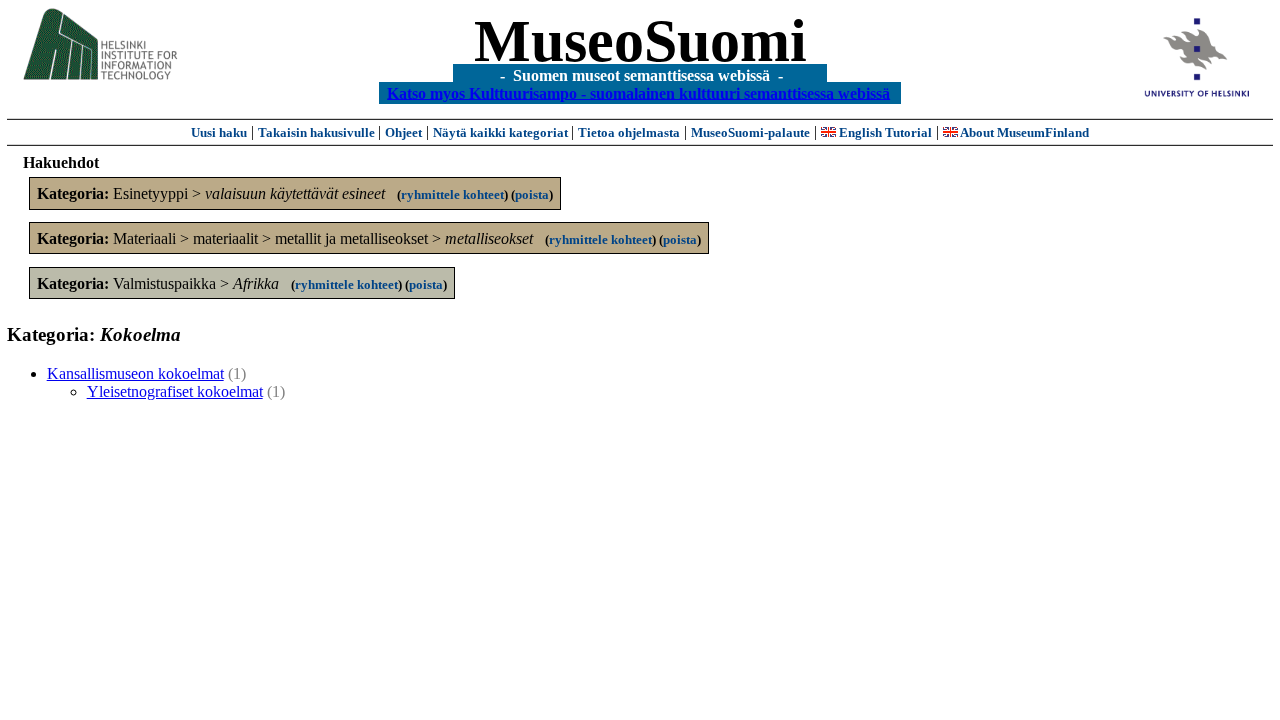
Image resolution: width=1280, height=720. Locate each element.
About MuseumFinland (1023, 132)
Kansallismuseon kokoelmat (135, 373)
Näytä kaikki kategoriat (502, 132)
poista (532, 194)
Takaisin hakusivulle (318, 132)
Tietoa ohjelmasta (629, 132)
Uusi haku (219, 132)
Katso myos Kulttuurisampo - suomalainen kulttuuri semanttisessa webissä (638, 92)
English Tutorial (884, 132)
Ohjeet (403, 132)
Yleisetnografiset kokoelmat (175, 391)
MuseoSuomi (640, 41)
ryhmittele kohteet (452, 194)
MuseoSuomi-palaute (750, 132)
